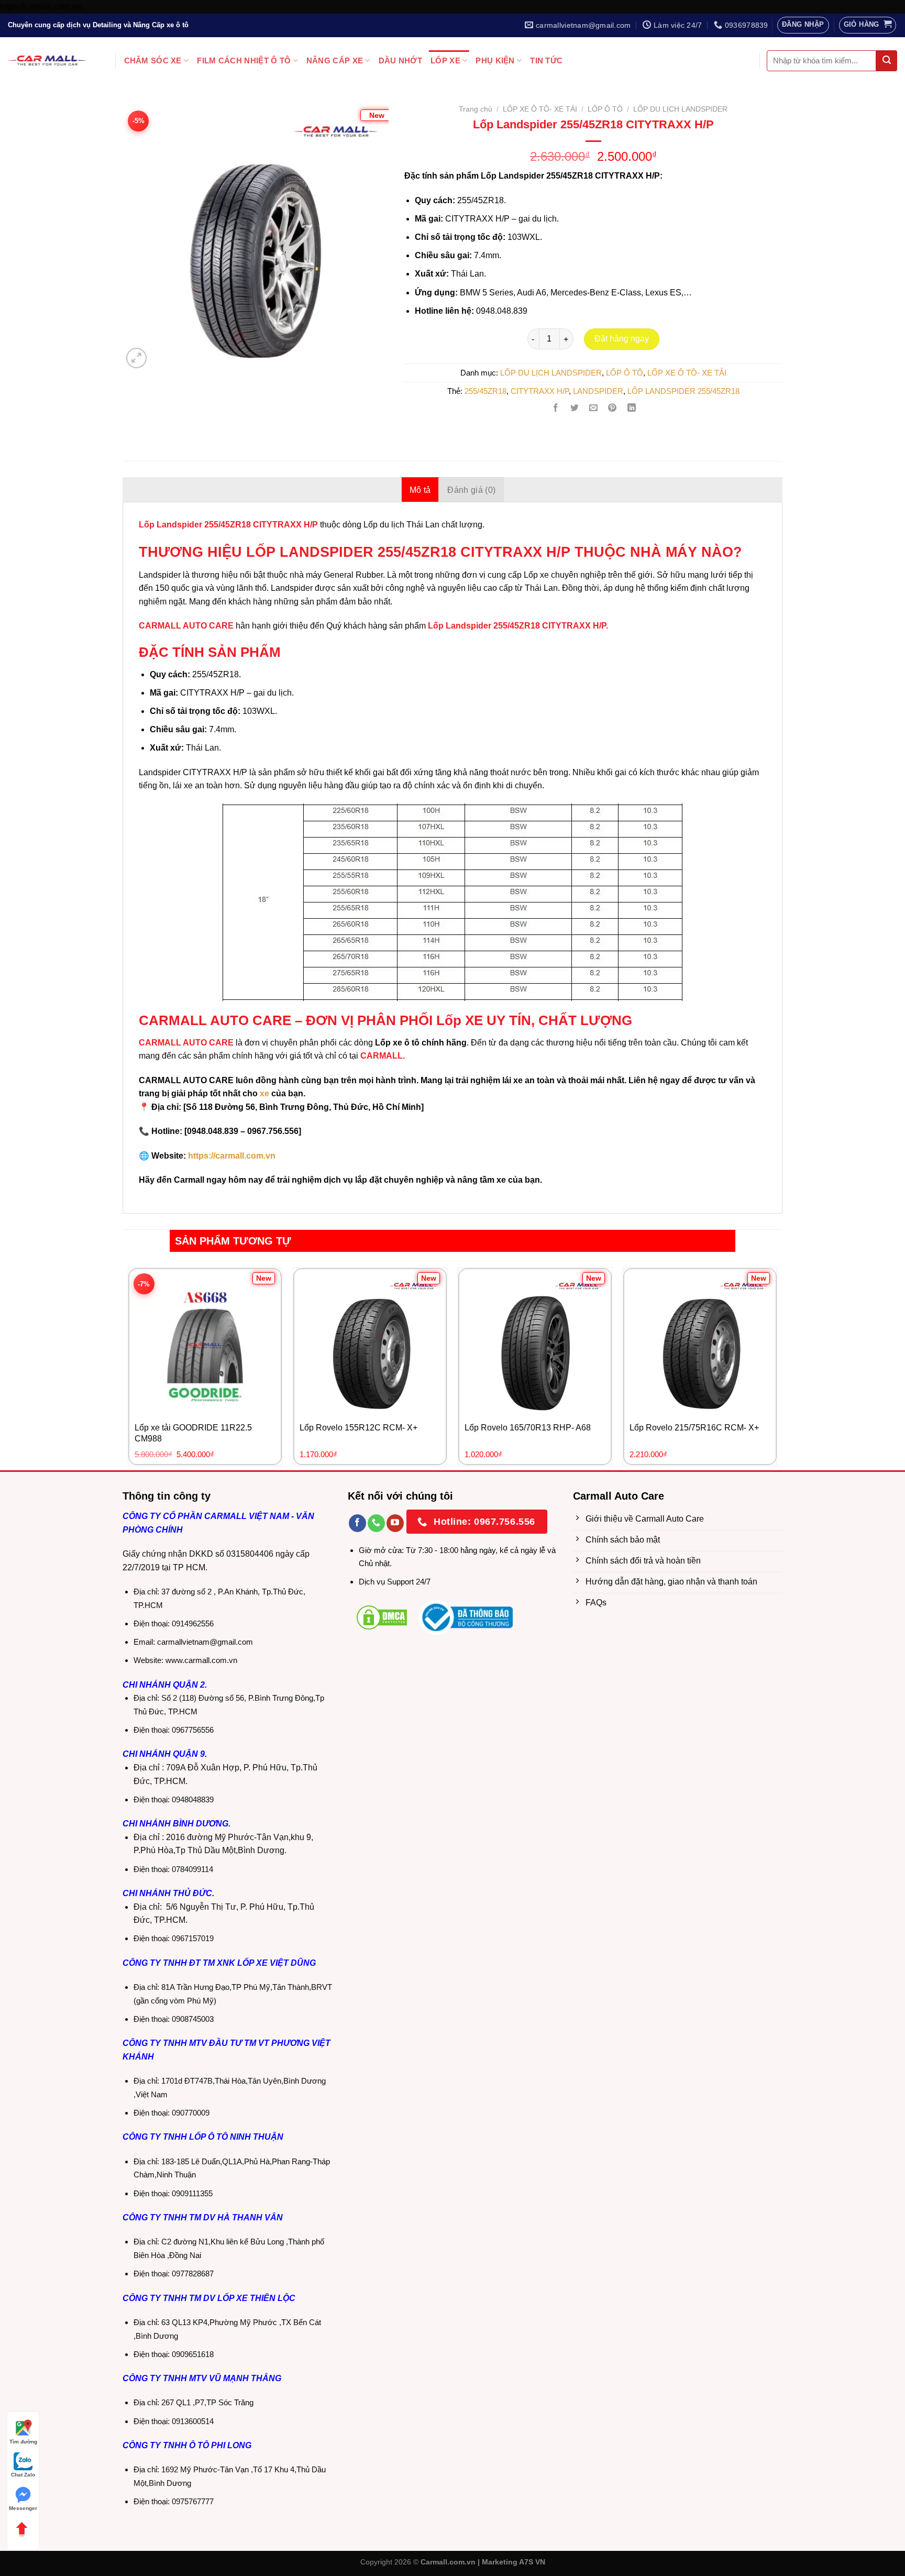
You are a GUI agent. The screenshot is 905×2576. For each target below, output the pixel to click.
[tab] (420, 490)
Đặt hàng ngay (622, 339)
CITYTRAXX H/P (540, 391)
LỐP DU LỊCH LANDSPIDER (680, 109)
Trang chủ (476, 109)
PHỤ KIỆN (495, 60)
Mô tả (420, 490)
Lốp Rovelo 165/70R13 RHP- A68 (528, 1428)
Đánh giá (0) (471, 490)
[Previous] (142, 222)
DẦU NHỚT (400, 60)
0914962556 (193, 1623)
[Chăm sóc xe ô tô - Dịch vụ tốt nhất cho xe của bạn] (47, 60)
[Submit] (887, 61)
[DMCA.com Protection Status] (382, 1617)
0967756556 (193, 1730)
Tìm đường (23, 2442)
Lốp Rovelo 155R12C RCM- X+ (358, 1428)
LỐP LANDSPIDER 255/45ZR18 (683, 391)
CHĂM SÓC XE (153, 60)
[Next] (368, 222)
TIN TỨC (546, 60)
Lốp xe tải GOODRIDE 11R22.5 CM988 (193, 1433)
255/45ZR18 (485, 391)
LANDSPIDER (598, 391)
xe (264, 1093)
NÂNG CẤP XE (335, 60)
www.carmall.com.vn (201, 1660)
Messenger (23, 2508)
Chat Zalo (23, 2475)
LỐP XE (445, 60)
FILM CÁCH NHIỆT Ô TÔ (244, 60)
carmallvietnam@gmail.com (205, 1642)
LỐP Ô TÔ (605, 109)
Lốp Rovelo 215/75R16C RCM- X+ (694, 1428)
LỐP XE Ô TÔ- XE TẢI (540, 109)
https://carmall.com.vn (231, 1156)
